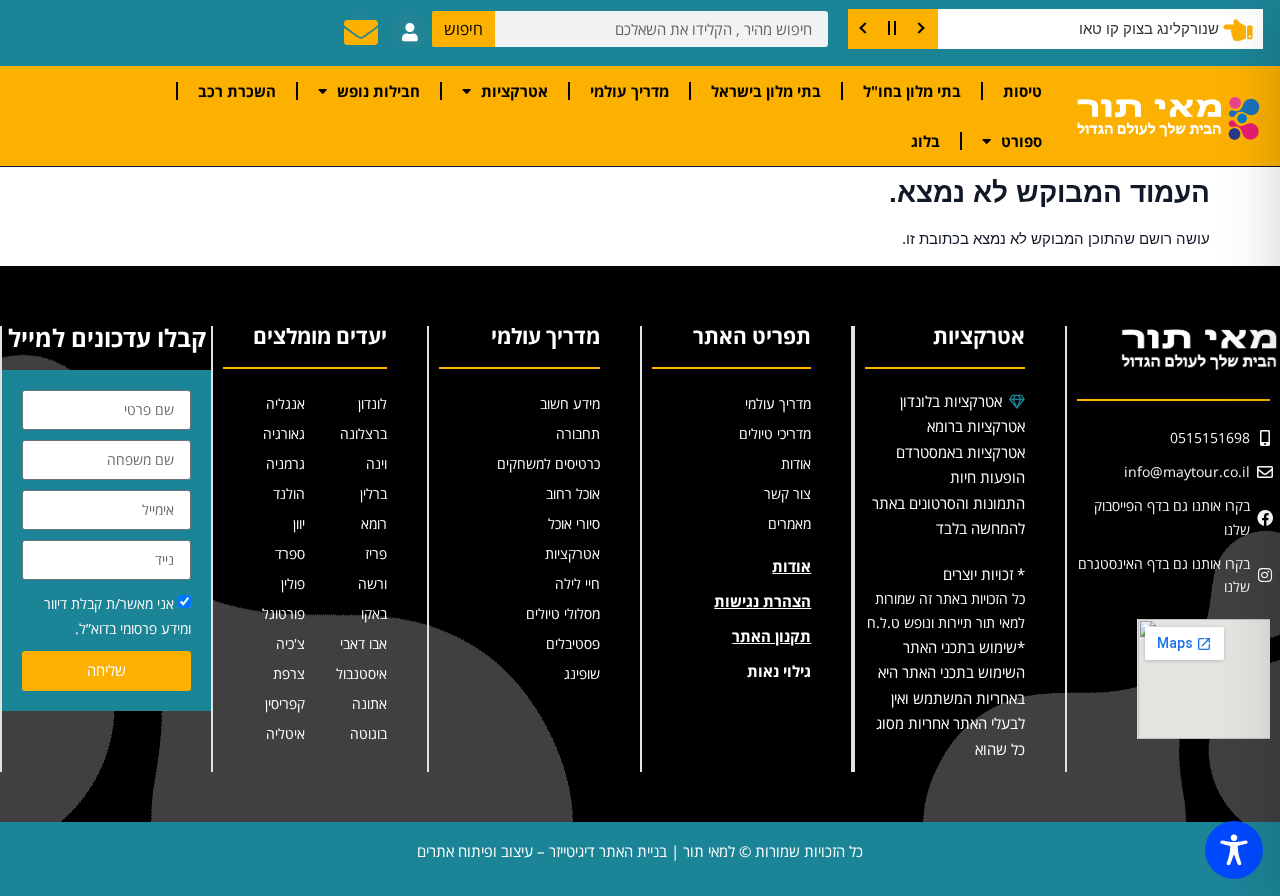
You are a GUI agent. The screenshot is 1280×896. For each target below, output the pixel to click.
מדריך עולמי (629, 91)
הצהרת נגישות (762, 601)
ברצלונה (363, 433)
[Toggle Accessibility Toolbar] (1234, 850)
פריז (376, 553)
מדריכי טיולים (775, 433)
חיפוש (463, 29)
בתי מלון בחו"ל (912, 91)
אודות (796, 463)
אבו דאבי (363, 643)
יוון (299, 523)
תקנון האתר (771, 636)
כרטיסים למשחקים (548, 463)
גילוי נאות (779, 671)
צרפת (289, 673)
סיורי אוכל (574, 523)
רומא (374, 523)
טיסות (1022, 91)
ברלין (373, 493)
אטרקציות (514, 91)
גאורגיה (284, 433)
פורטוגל (283, 613)
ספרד (290, 553)
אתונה (369, 703)
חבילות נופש (378, 91)
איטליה (285, 733)
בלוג (925, 141)
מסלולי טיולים (563, 613)
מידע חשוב (570, 403)
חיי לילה (577, 583)
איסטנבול (361, 673)
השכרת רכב (237, 91)
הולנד (289, 493)
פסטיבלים (573, 643)
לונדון (372, 403)
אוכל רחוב (573, 493)
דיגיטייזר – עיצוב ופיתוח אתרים (506, 851)
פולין (293, 583)
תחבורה (578, 433)
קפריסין (285, 703)
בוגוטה (368, 733)
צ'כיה (290, 643)
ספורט (1021, 141)
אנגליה (285, 403)
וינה (376, 463)
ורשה (372, 583)
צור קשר (787, 493)
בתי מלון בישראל (766, 91)
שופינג (582, 673)
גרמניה (285, 463)
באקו (374, 613)
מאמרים (789, 523)
